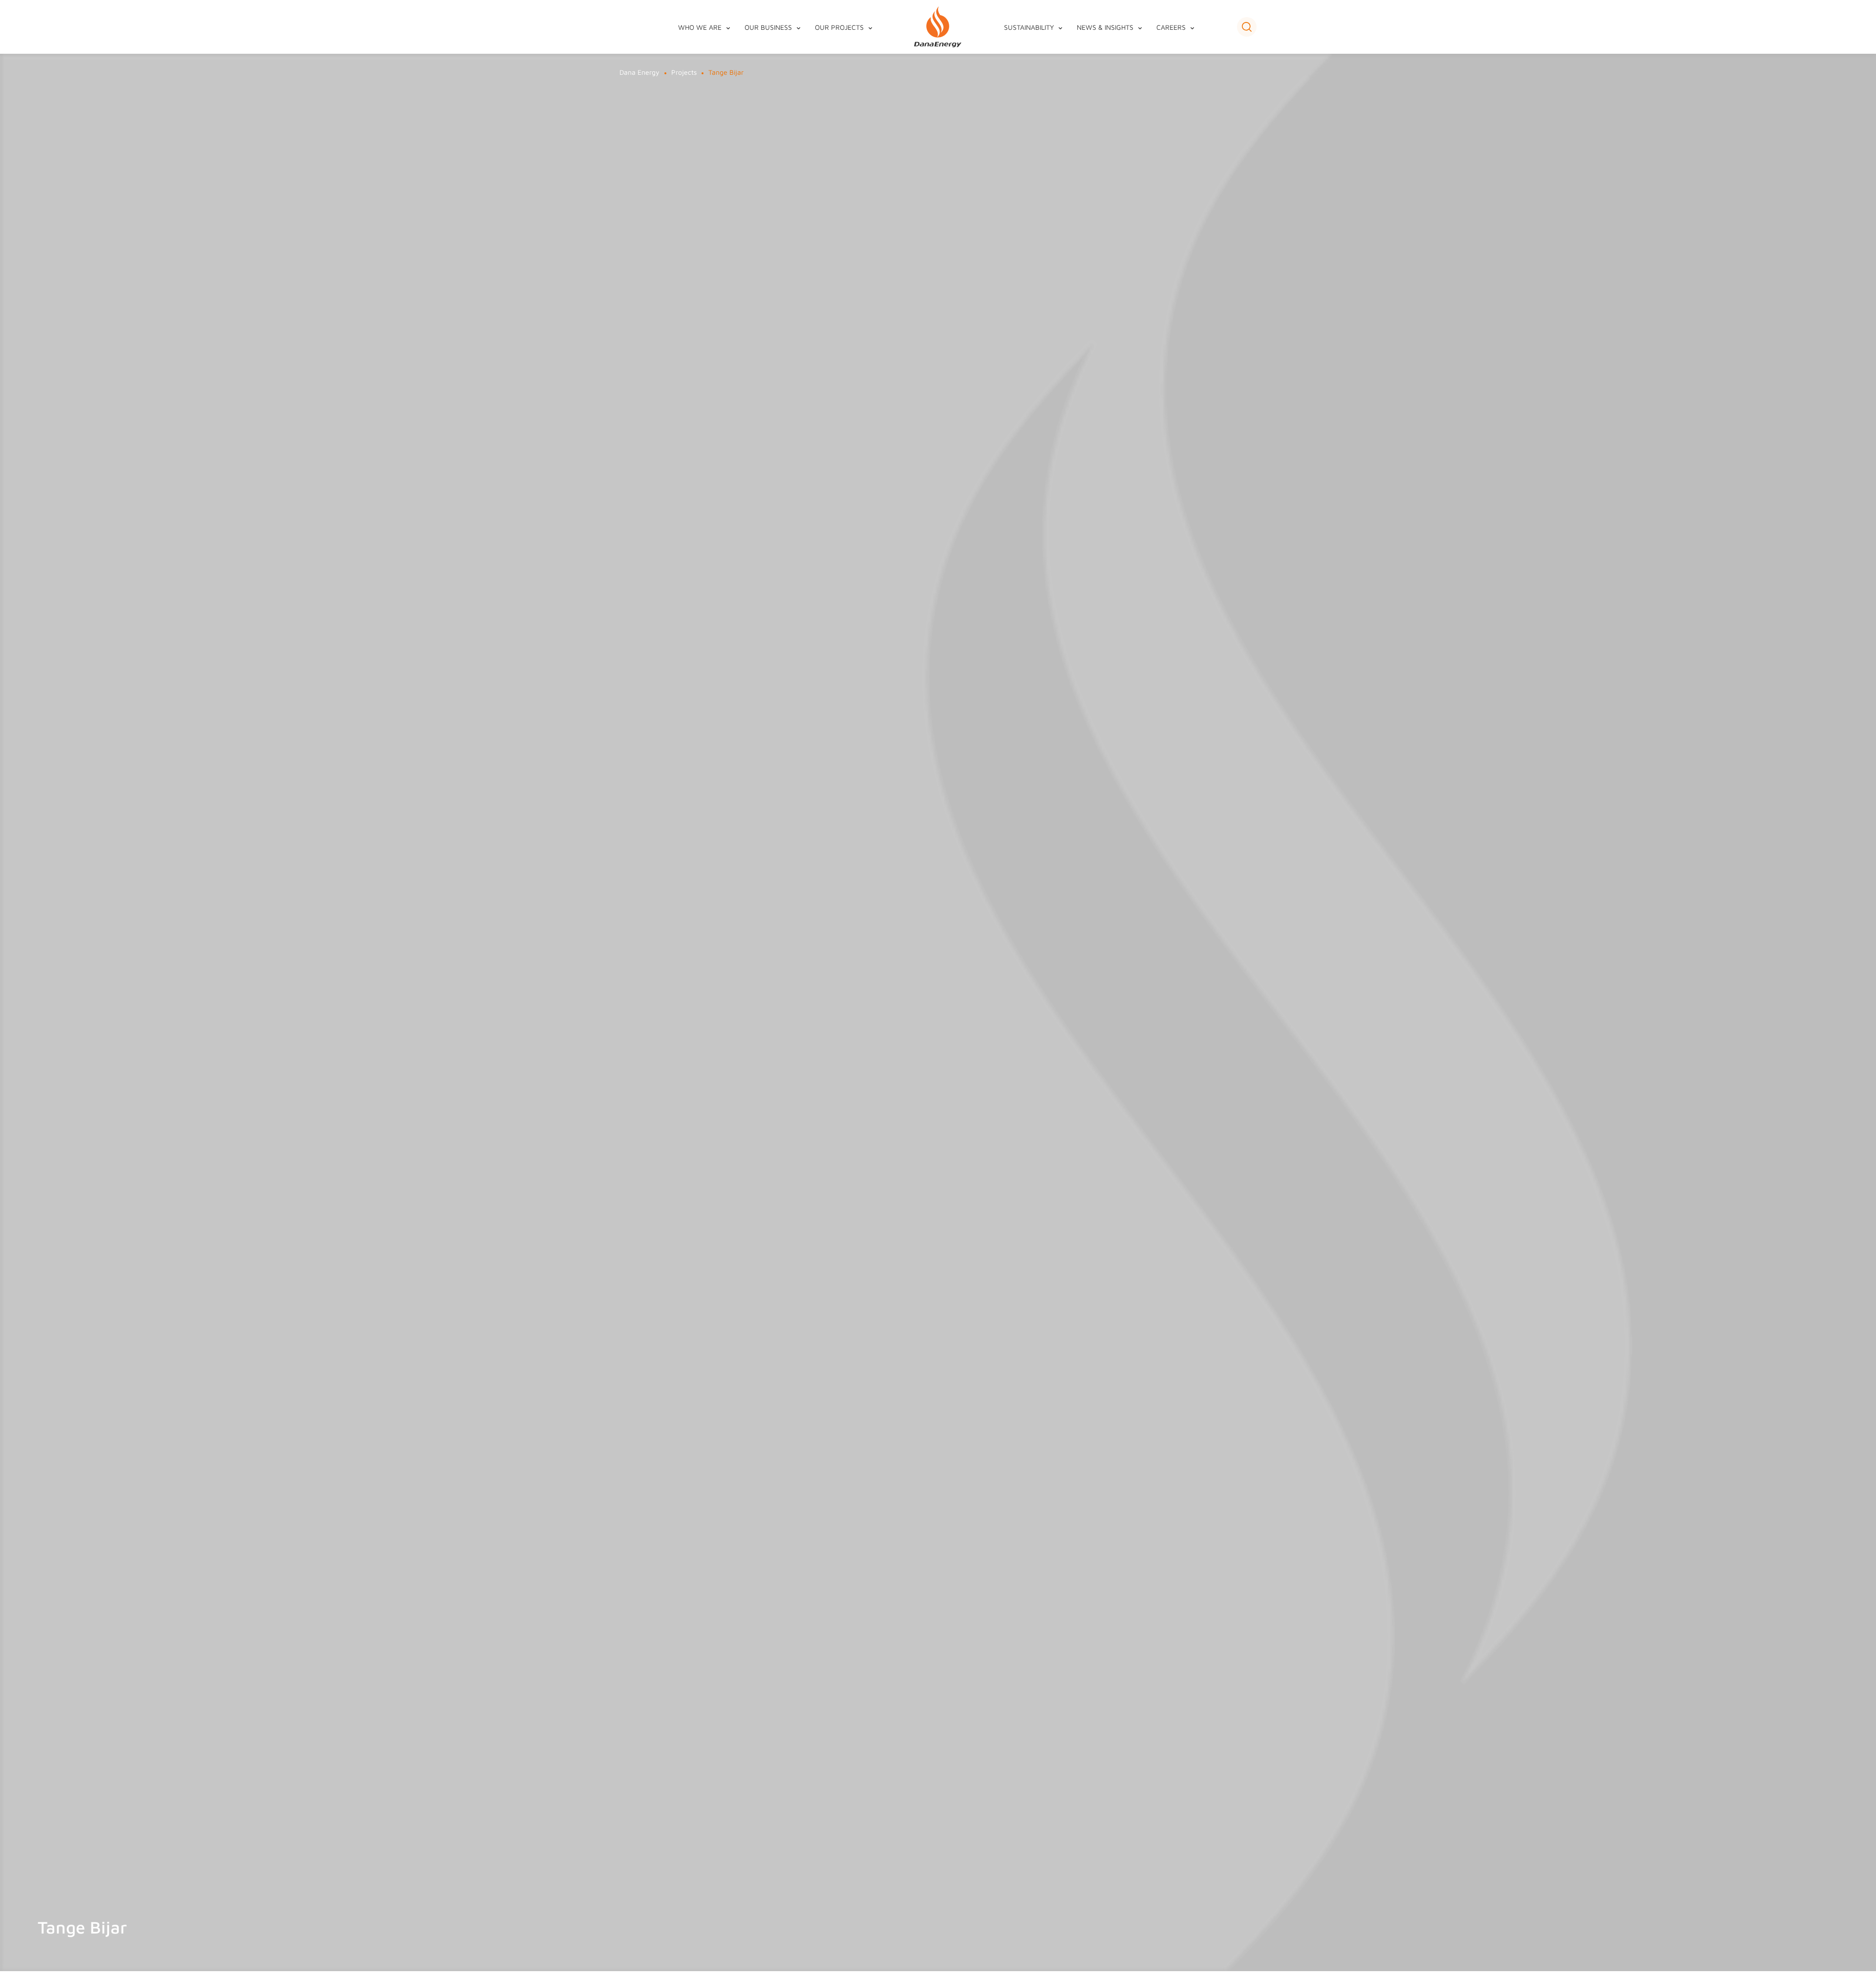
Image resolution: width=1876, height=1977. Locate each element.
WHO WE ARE (700, 27)
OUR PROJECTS (839, 27)
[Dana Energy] (938, 27)
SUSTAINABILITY (1029, 27)
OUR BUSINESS (768, 27)
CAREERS (1171, 27)
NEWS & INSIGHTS (1105, 27)
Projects (684, 72)
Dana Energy (640, 72)
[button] (1247, 27)
